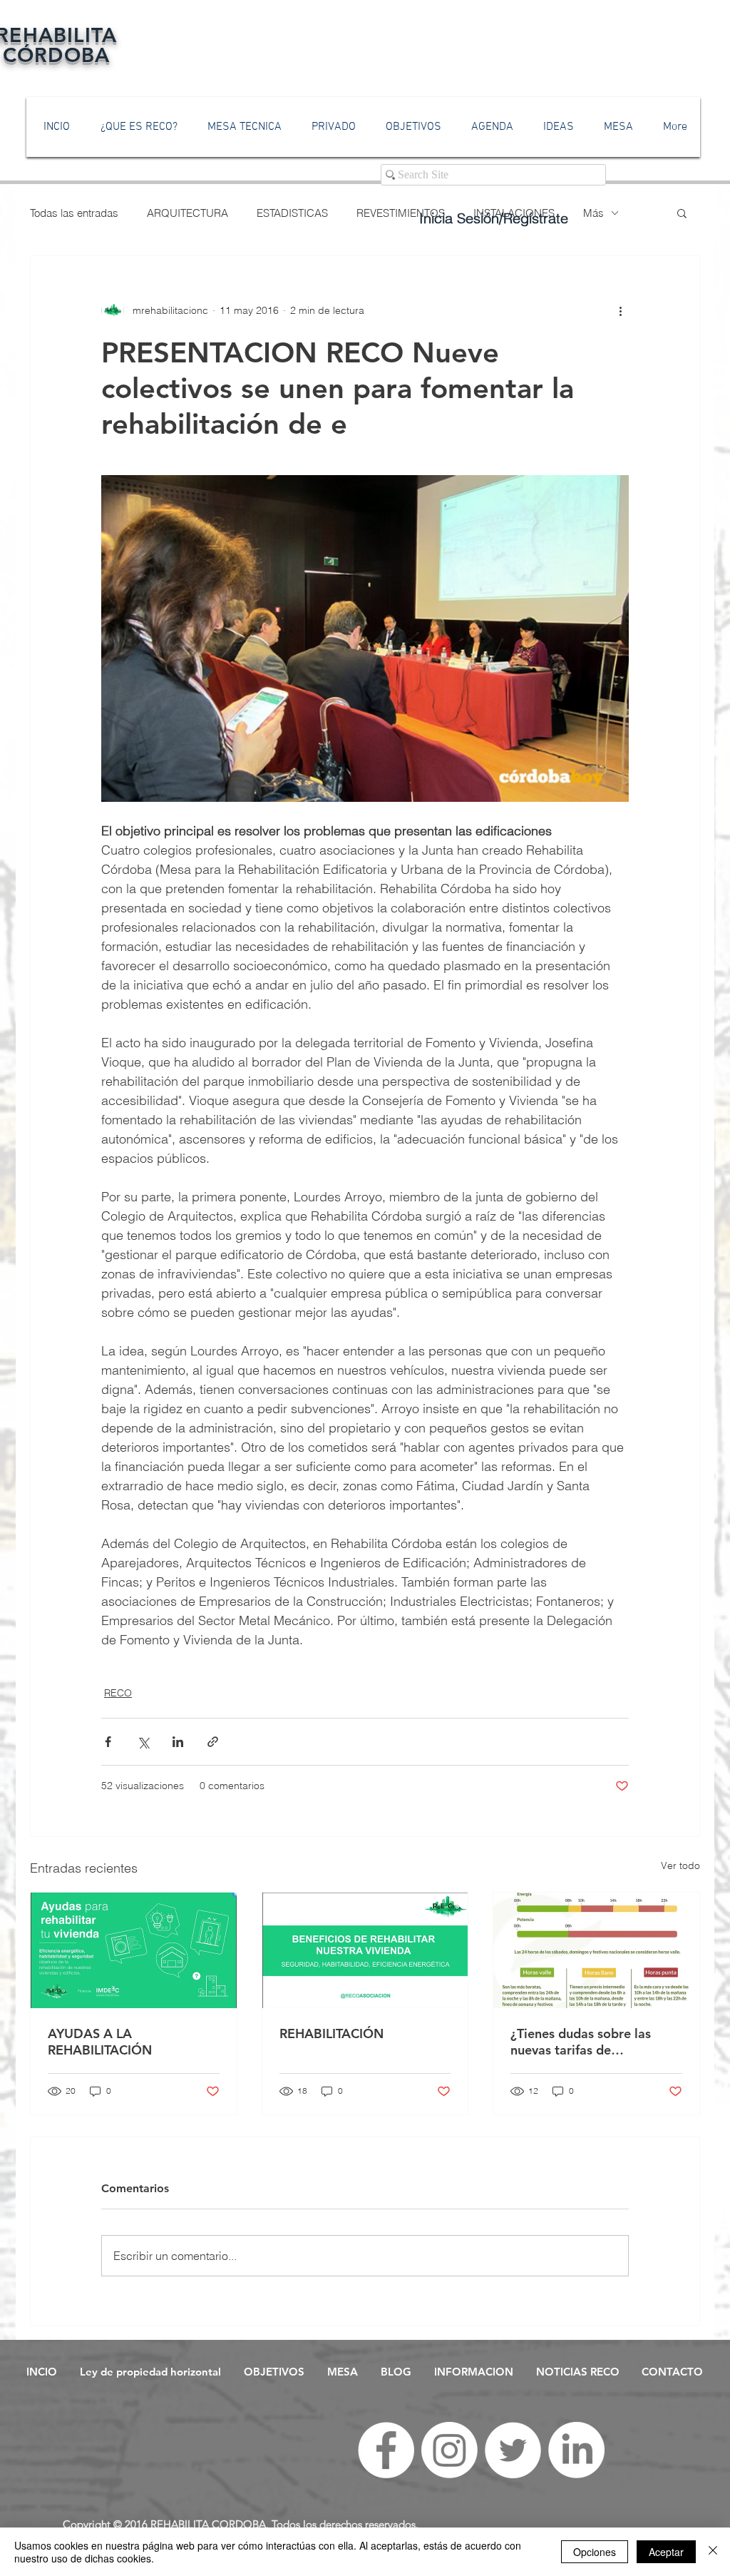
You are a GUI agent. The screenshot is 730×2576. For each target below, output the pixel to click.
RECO (118, 1693)
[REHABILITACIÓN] (365, 1950)
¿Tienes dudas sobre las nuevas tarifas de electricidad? (581, 2042)
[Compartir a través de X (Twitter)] (143, 1742)
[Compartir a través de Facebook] (108, 1742)
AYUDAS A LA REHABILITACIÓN (100, 2042)
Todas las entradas (74, 213)
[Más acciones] (620, 310)
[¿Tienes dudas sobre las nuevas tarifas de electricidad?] (596, 1950)
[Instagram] (449, 2450)
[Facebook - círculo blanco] (386, 2450)
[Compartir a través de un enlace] (213, 1742)
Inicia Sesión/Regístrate (494, 218)
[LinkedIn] (576, 2450)
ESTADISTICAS (292, 213)
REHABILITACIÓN (331, 2033)
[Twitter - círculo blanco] (513, 2450)
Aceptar (666, 2552)
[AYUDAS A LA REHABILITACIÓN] (134, 1950)
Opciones (595, 2552)
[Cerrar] (713, 2552)
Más (593, 213)
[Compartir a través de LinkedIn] (178, 1742)
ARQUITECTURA (187, 213)
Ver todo (680, 1865)
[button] (682, 213)
